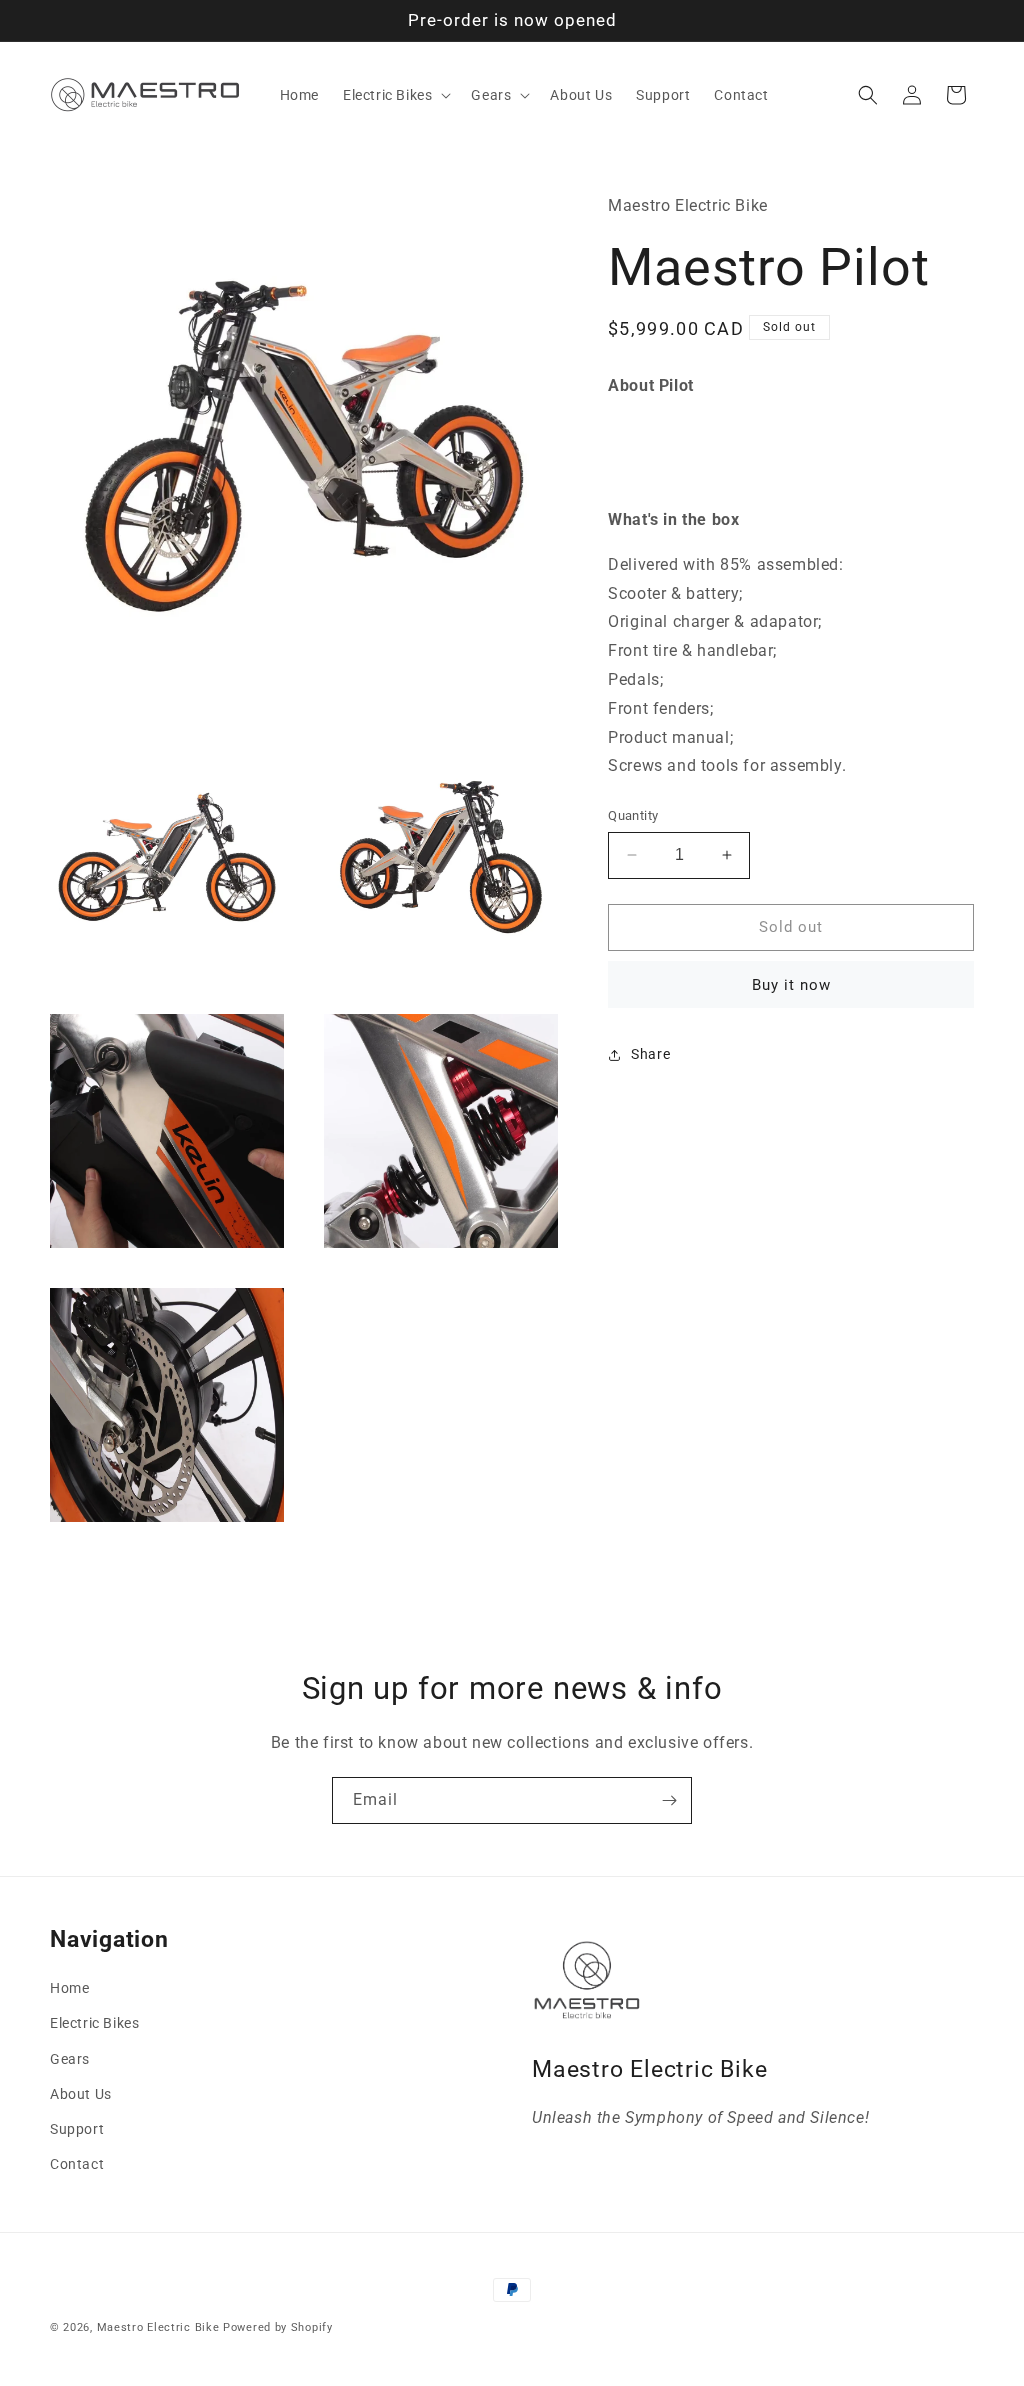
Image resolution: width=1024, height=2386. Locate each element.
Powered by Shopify (278, 2327)
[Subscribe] (669, 1800)
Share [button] (650, 1054)
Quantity (633, 815)
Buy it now (791, 985)
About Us (81, 2094)
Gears (70, 2059)
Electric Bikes (94, 2023)
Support (77, 2129)
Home (69, 1988)
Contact (77, 2164)
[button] (395, 95)
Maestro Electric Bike (158, 2327)
